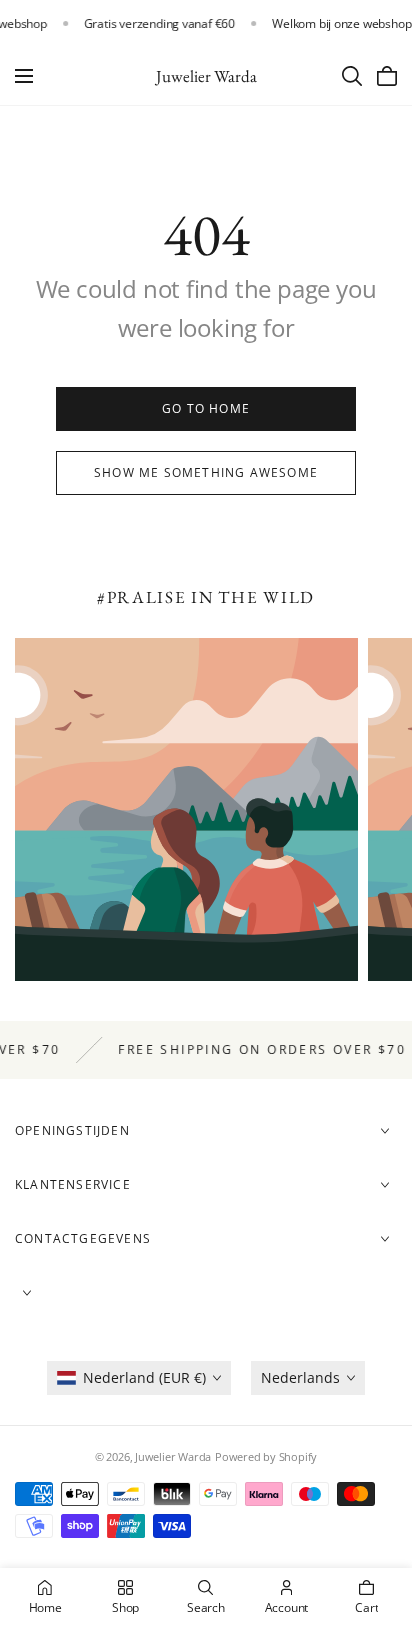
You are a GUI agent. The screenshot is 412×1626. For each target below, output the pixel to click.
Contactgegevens (83, 1238)
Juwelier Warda (173, 1456)
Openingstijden (72, 1130)
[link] (206, 409)
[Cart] (387, 76)
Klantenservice (73, 1184)
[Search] (352, 76)
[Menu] (24, 76)
